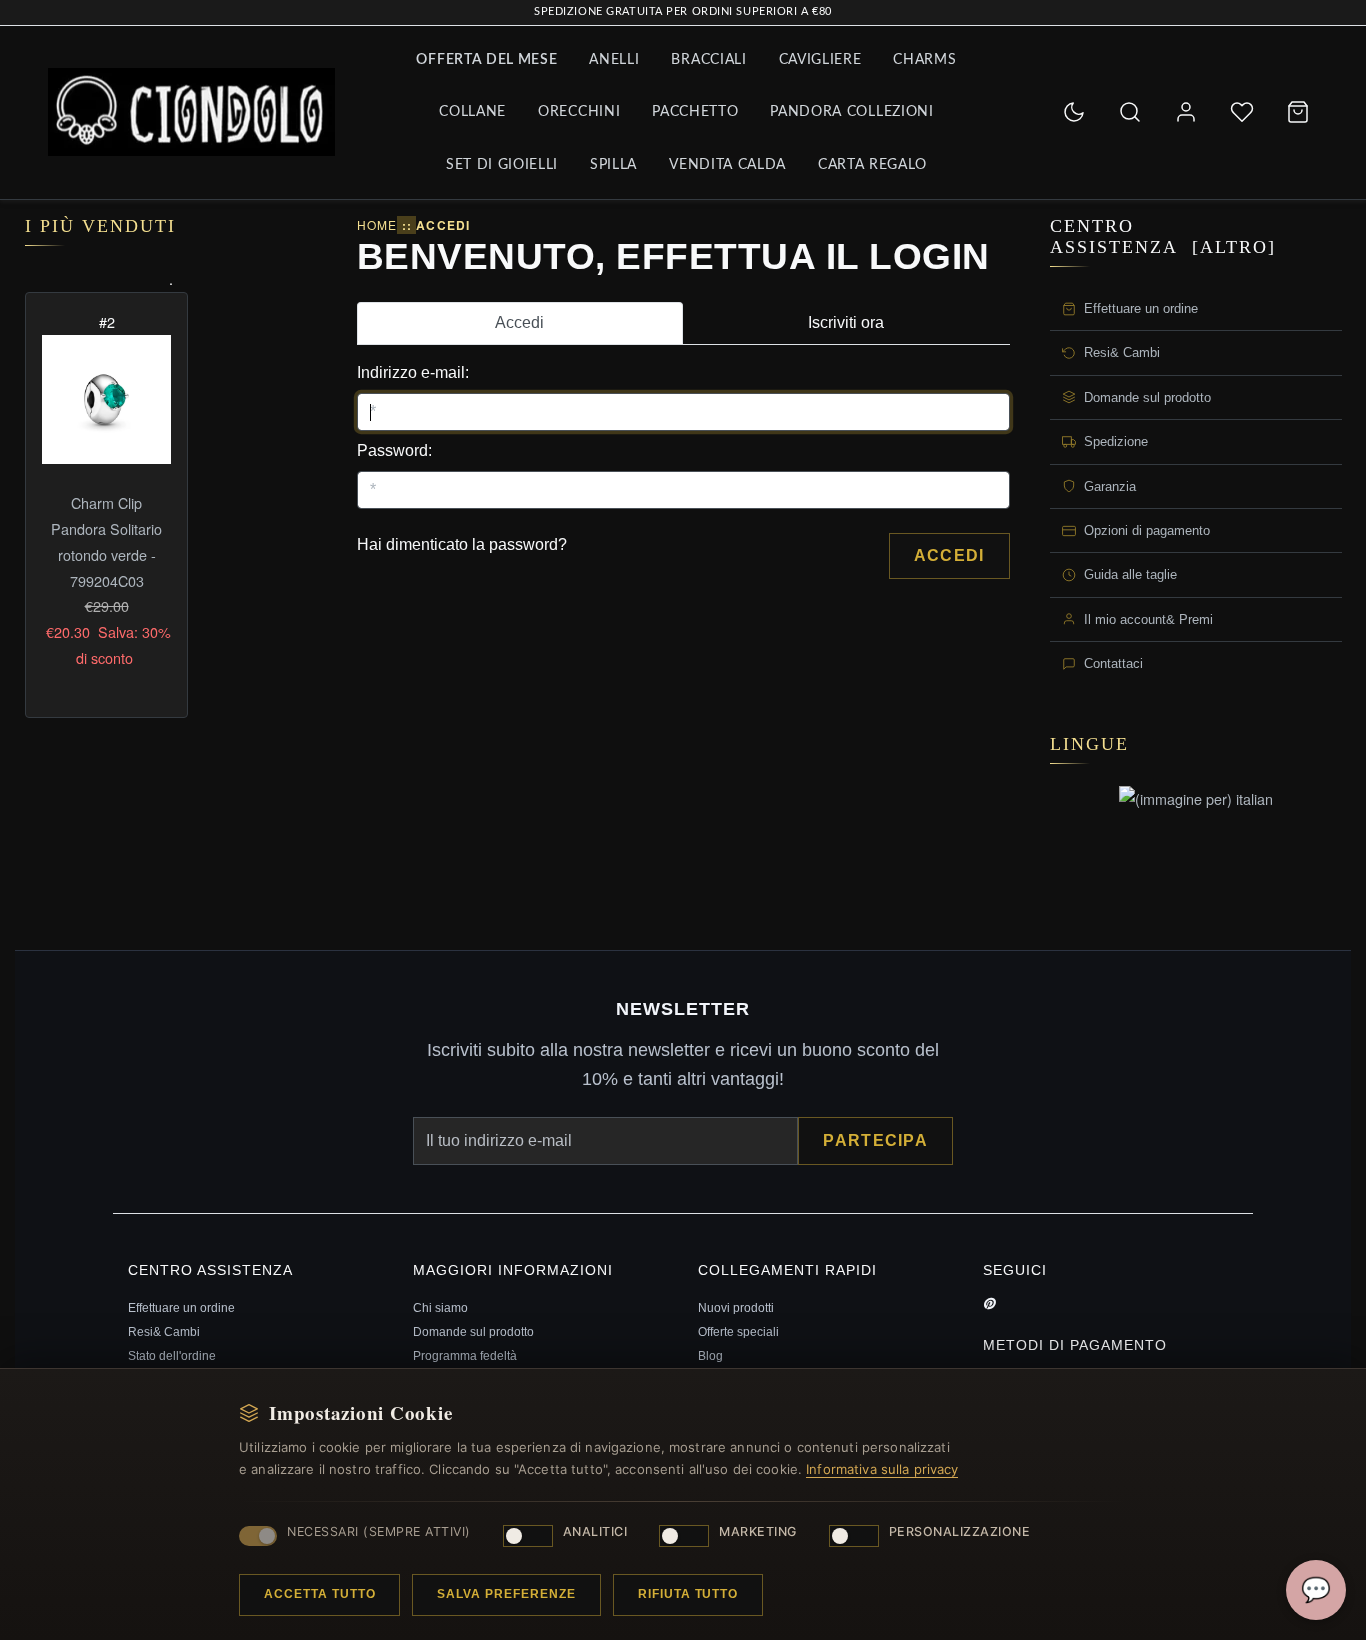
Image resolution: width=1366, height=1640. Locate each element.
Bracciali (708, 60)
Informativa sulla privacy (882, 1469)
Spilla (613, 165)
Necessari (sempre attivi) (379, 1531)
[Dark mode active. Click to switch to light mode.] (1074, 112)
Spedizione (1116, 441)
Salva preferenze (506, 1594)
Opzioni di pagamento (1147, 530)
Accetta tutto (319, 1594)
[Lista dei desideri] (1242, 112)
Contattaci (1113, 663)
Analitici (595, 1531)
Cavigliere (820, 60)
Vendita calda (727, 165)
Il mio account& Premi (1148, 619)
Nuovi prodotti (736, 1308)
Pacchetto (695, 112)
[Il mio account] (1186, 112)
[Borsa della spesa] (1298, 112)
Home (377, 224)
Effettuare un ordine (1141, 308)
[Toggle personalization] (854, 1536)
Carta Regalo (872, 165)
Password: (394, 450)
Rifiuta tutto (688, 1594)
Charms (924, 60)
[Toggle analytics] (528, 1536)
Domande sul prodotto (1147, 397)
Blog (710, 1356)
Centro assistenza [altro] (1163, 236)
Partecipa (875, 1140)
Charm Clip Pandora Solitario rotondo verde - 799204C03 (106, 541)
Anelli (614, 60)
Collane (472, 112)
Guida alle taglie (1130, 575)
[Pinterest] (989, 1304)
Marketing (758, 1531)
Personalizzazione (960, 1531)
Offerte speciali (738, 1332)
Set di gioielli (502, 165)
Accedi (949, 555)
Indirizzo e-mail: (413, 372)
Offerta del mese (486, 60)
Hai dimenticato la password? (462, 544)
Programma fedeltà (465, 1356)
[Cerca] (1130, 112)
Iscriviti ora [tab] (846, 322)
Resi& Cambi (1122, 353)
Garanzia (1110, 486)
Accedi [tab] (519, 322)
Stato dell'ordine (172, 1356)
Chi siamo (440, 1308)
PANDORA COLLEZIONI (851, 112)
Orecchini (579, 112)
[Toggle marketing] (684, 1536)
